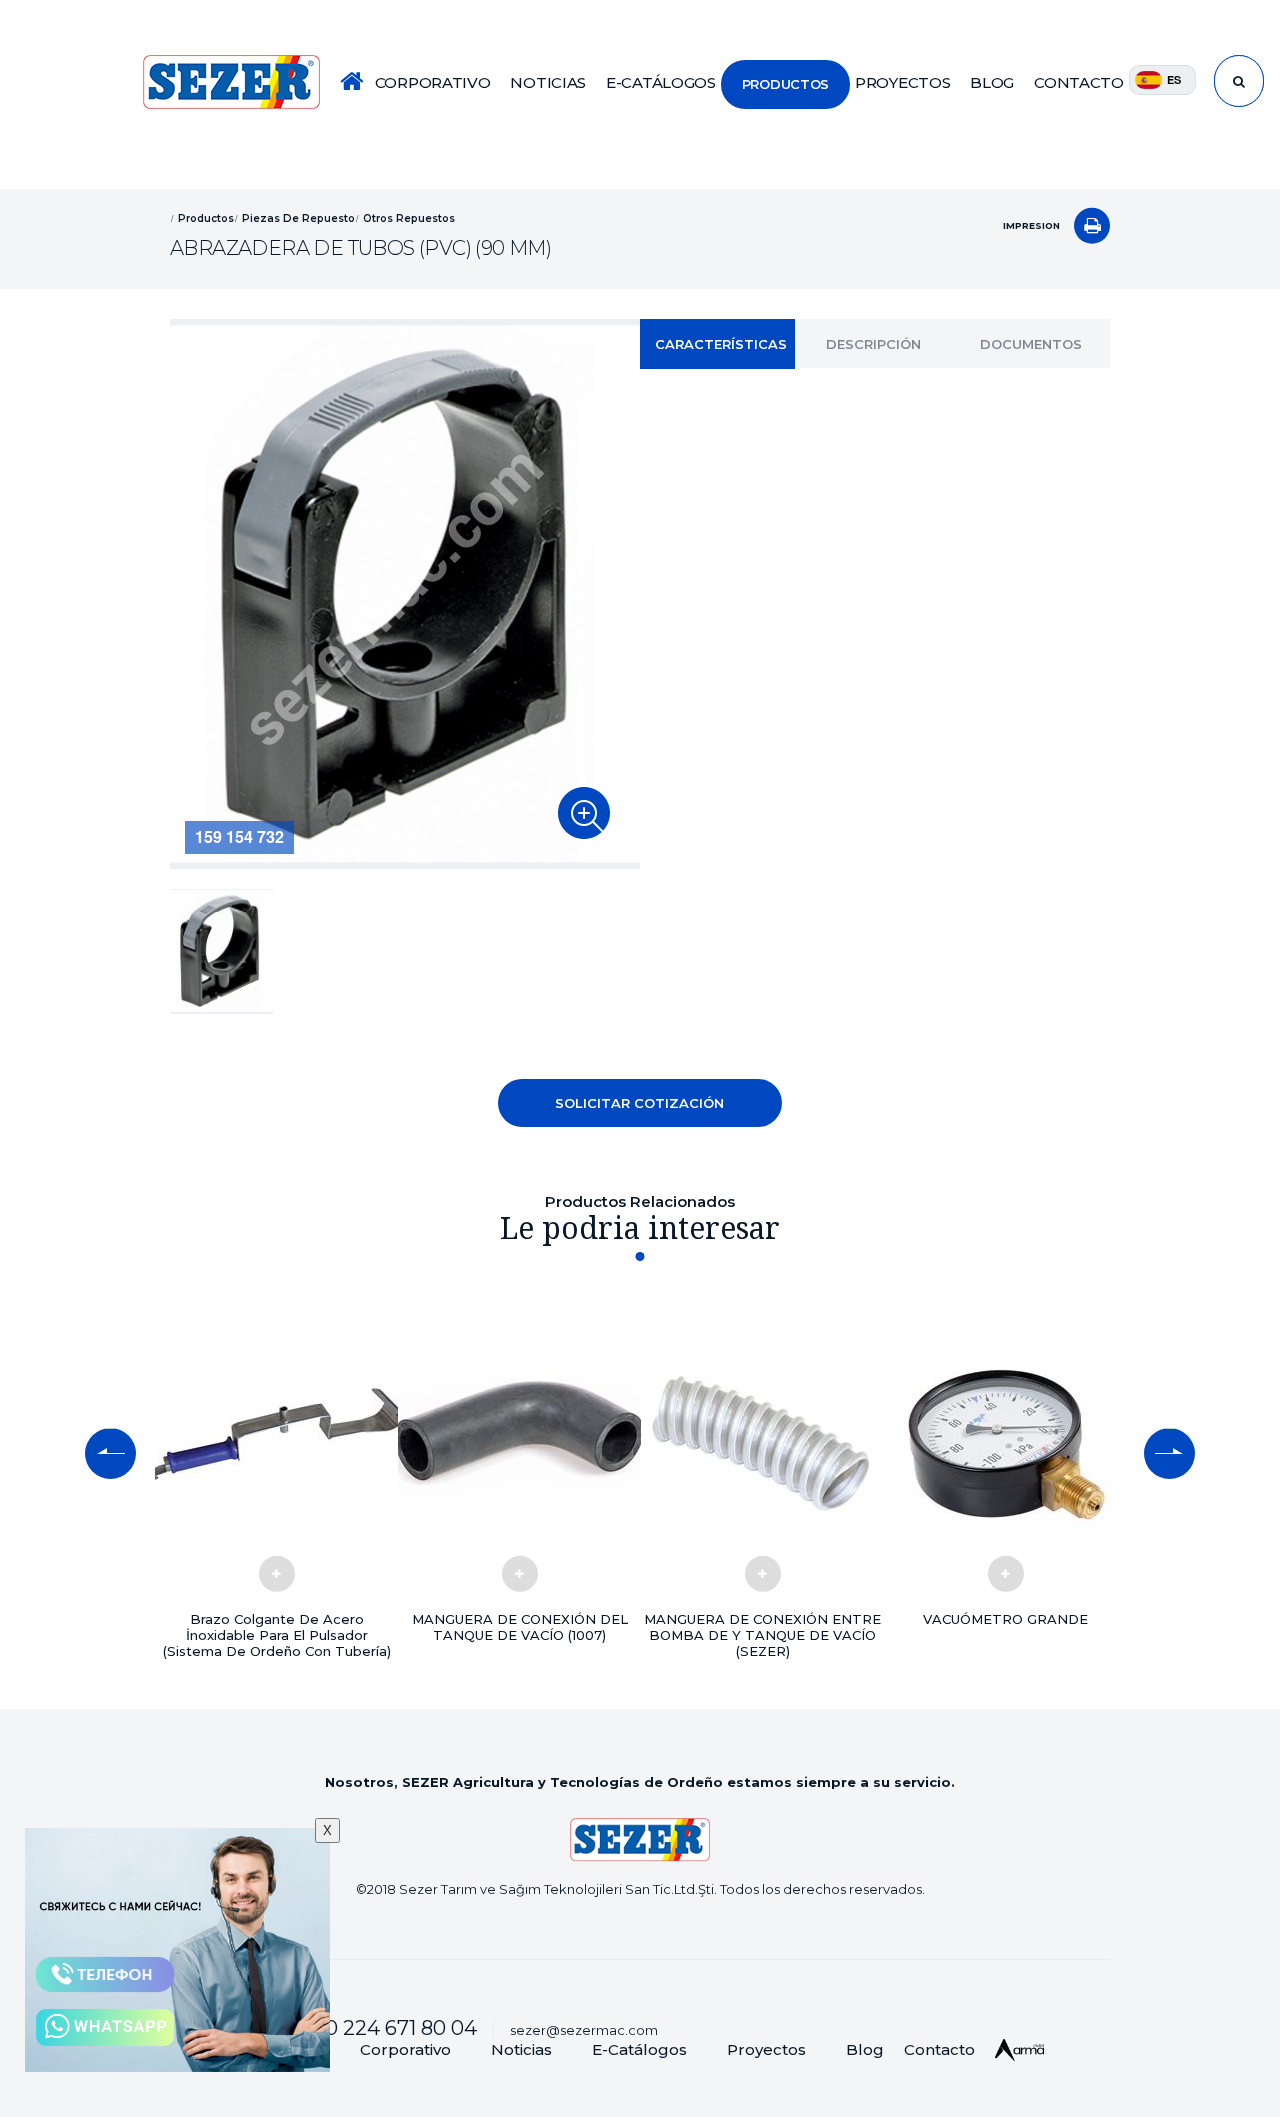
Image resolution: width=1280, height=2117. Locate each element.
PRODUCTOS (785, 84)
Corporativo (405, 2049)
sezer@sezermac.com (584, 2030)
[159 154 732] (584, 813)
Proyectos (766, 2049)
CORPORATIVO (433, 82)
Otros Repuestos (409, 217)
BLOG (992, 82)
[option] (405, 594)
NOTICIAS (548, 82)
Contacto (939, 2049)
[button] (110, 1454)
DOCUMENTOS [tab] (1031, 344)
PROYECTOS (902, 82)
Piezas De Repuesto (298, 217)
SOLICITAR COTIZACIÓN (639, 1103)
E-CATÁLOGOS (661, 82)
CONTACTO (1079, 82)
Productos (206, 217)
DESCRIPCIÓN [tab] (873, 344)
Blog (865, 2049)
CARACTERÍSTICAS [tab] (721, 344)
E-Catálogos (639, 2049)
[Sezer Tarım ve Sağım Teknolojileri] (231, 82)
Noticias (521, 2049)
